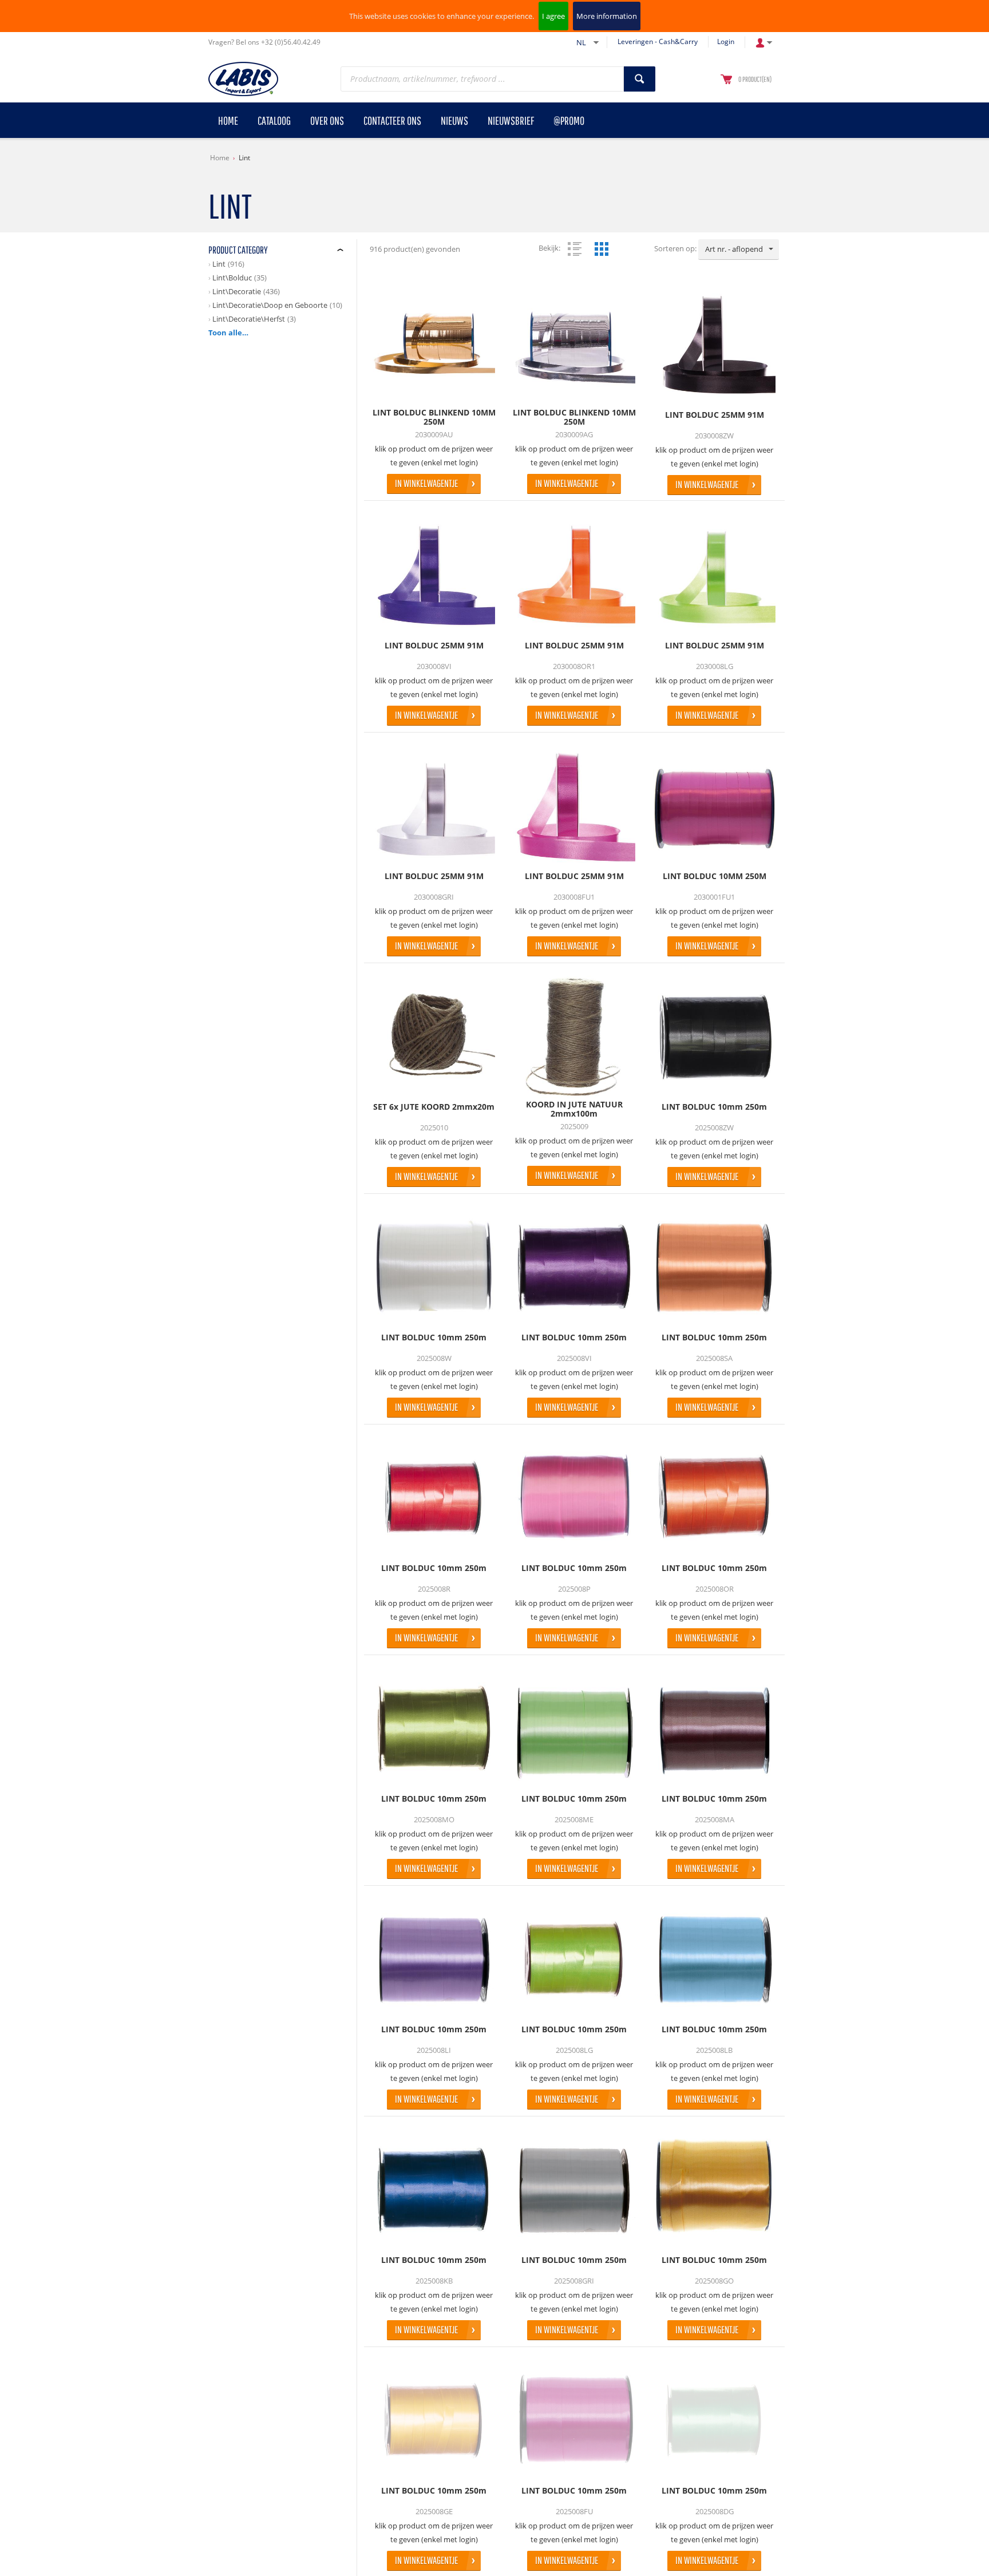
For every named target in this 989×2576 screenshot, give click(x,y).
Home (220, 158)
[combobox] (739, 250)
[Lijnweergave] (575, 249)
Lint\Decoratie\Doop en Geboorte (270, 305)
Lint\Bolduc (232, 278)
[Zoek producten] (640, 79)
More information (607, 16)
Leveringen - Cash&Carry (658, 41)
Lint (244, 158)
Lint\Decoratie (237, 291)
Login (726, 41)
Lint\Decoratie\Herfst (249, 319)
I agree (553, 16)
